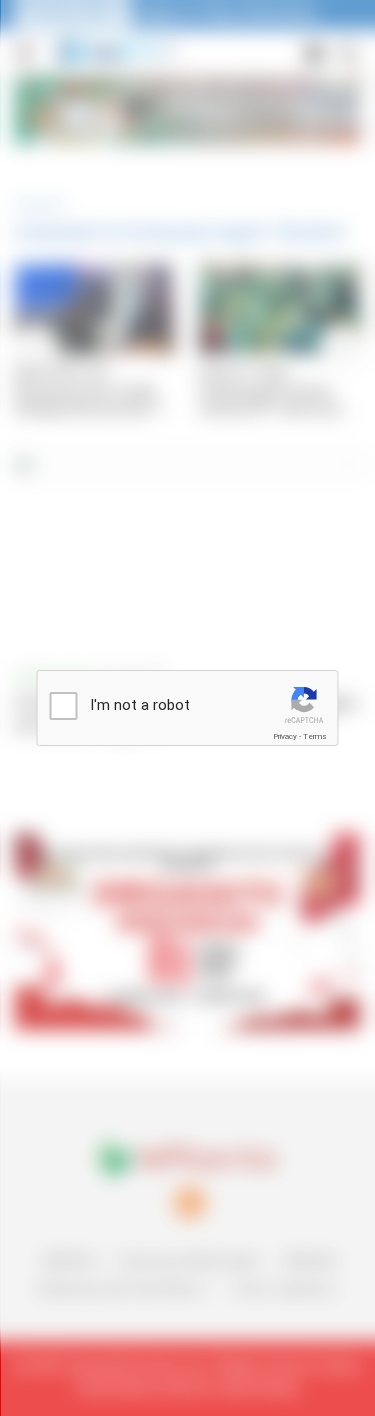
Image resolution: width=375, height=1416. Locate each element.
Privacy (285, 736)
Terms (315, 736)
